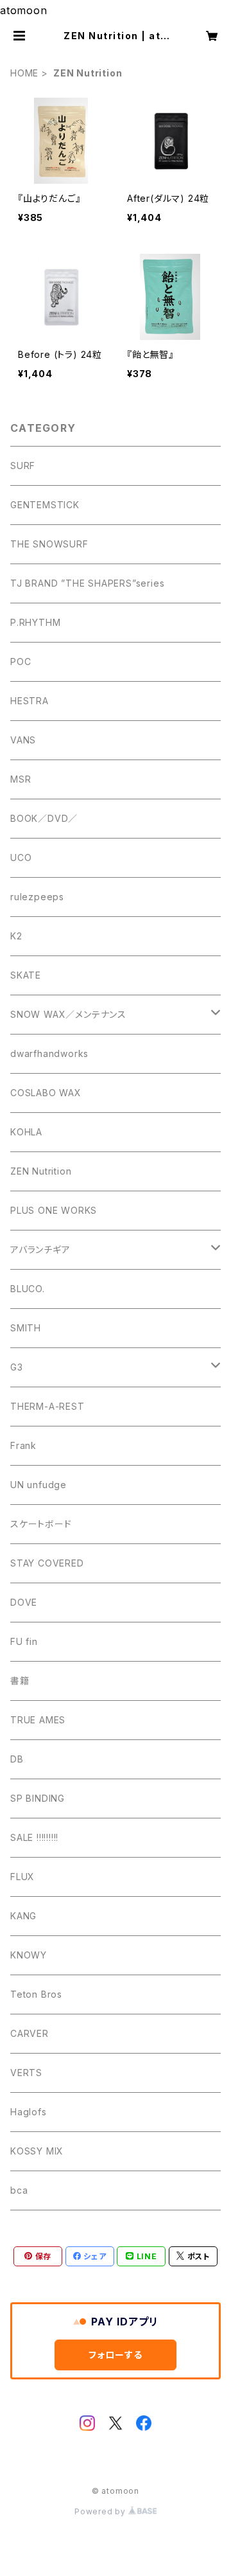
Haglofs (29, 2112)
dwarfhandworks (49, 1053)
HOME (24, 73)
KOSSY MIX (37, 2151)
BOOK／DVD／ (44, 818)
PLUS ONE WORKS (54, 1210)
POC (21, 662)
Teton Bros (36, 1994)
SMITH (26, 1328)
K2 (16, 936)
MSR (21, 779)
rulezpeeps (37, 897)
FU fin (24, 1641)
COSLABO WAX (46, 1093)
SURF (23, 466)
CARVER (30, 2033)
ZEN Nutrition (41, 1171)
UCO (21, 857)
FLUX (22, 1877)
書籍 (20, 1681)
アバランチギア (40, 1249)
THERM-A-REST (47, 1406)
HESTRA (30, 701)
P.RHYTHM (35, 622)
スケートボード (41, 1524)
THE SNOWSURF (49, 544)
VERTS (26, 2073)
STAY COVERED (47, 1563)
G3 (17, 1367)
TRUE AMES (38, 1720)
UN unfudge (38, 1485)
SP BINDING (38, 1798)
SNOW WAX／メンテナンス (68, 1014)
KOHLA (26, 1132)
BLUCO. (28, 1289)
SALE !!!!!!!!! (34, 1837)
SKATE (26, 975)
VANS (23, 740)
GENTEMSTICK (45, 505)
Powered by (101, 2511)
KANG (23, 1916)
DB (17, 1759)
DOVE (24, 1602)
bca (19, 2190)
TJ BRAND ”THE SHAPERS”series (87, 583)
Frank (23, 1445)
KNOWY (29, 1955)
